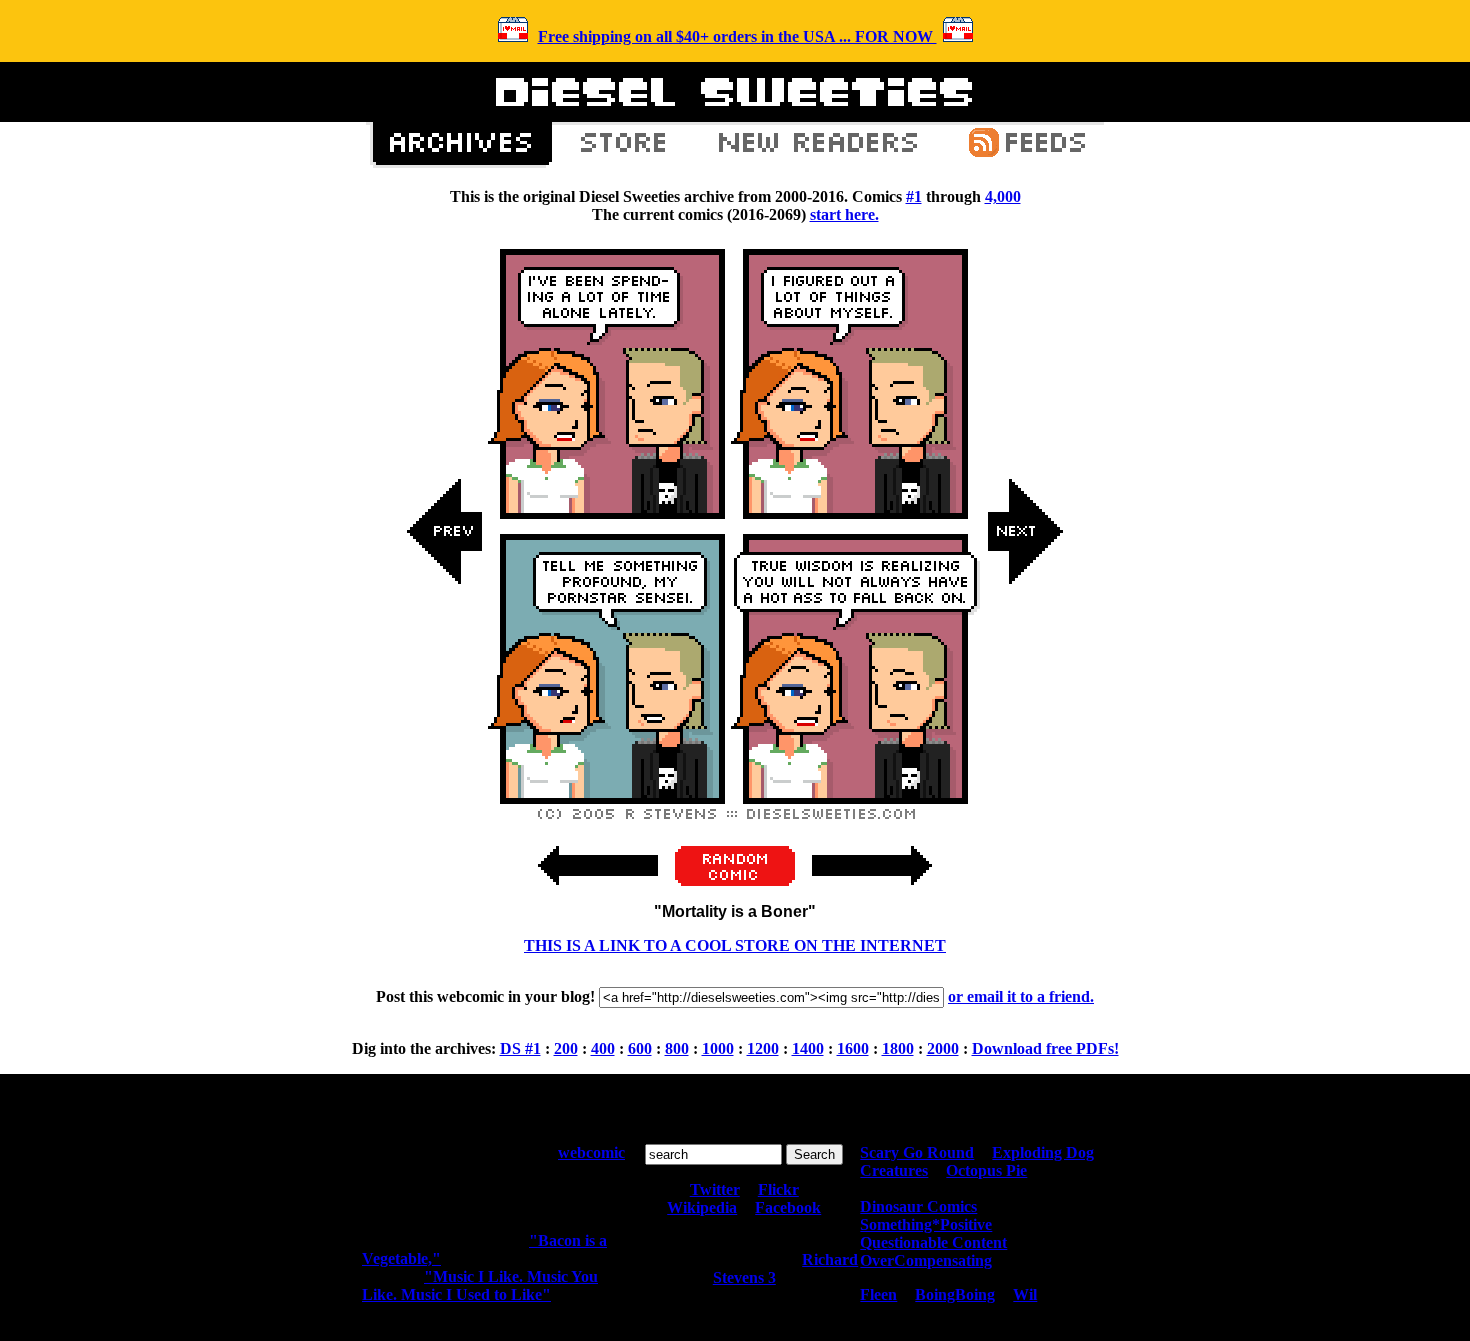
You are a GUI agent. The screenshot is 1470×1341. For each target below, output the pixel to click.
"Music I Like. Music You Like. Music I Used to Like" (480, 1285)
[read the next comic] (1025, 732)
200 (566, 1048)
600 (640, 1048)
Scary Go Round (917, 1152)
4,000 (1003, 196)
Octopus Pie (986, 1170)
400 (603, 1048)
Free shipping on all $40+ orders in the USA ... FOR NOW (737, 36)
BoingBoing (955, 1294)
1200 (763, 1048)
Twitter (715, 1189)
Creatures (894, 1170)
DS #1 (520, 1048)
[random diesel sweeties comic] (735, 880)
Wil (1025, 1294)
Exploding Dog (1043, 1152)
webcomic (591, 1152)
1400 (808, 1048)
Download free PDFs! (1045, 1048)
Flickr (778, 1189)
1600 (853, 1048)
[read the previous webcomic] (598, 895)
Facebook (788, 1207)
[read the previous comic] (445, 732)
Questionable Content (933, 1242)
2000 (943, 1048)
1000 (718, 1048)
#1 (914, 196)
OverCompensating (926, 1260)
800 (677, 1048)
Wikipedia (702, 1207)
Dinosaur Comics (918, 1206)
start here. (844, 214)
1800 (898, 1048)
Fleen (878, 1294)
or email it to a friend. (1021, 996)
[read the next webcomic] (872, 895)
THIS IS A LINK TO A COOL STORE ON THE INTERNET (735, 945)
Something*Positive (926, 1224)
